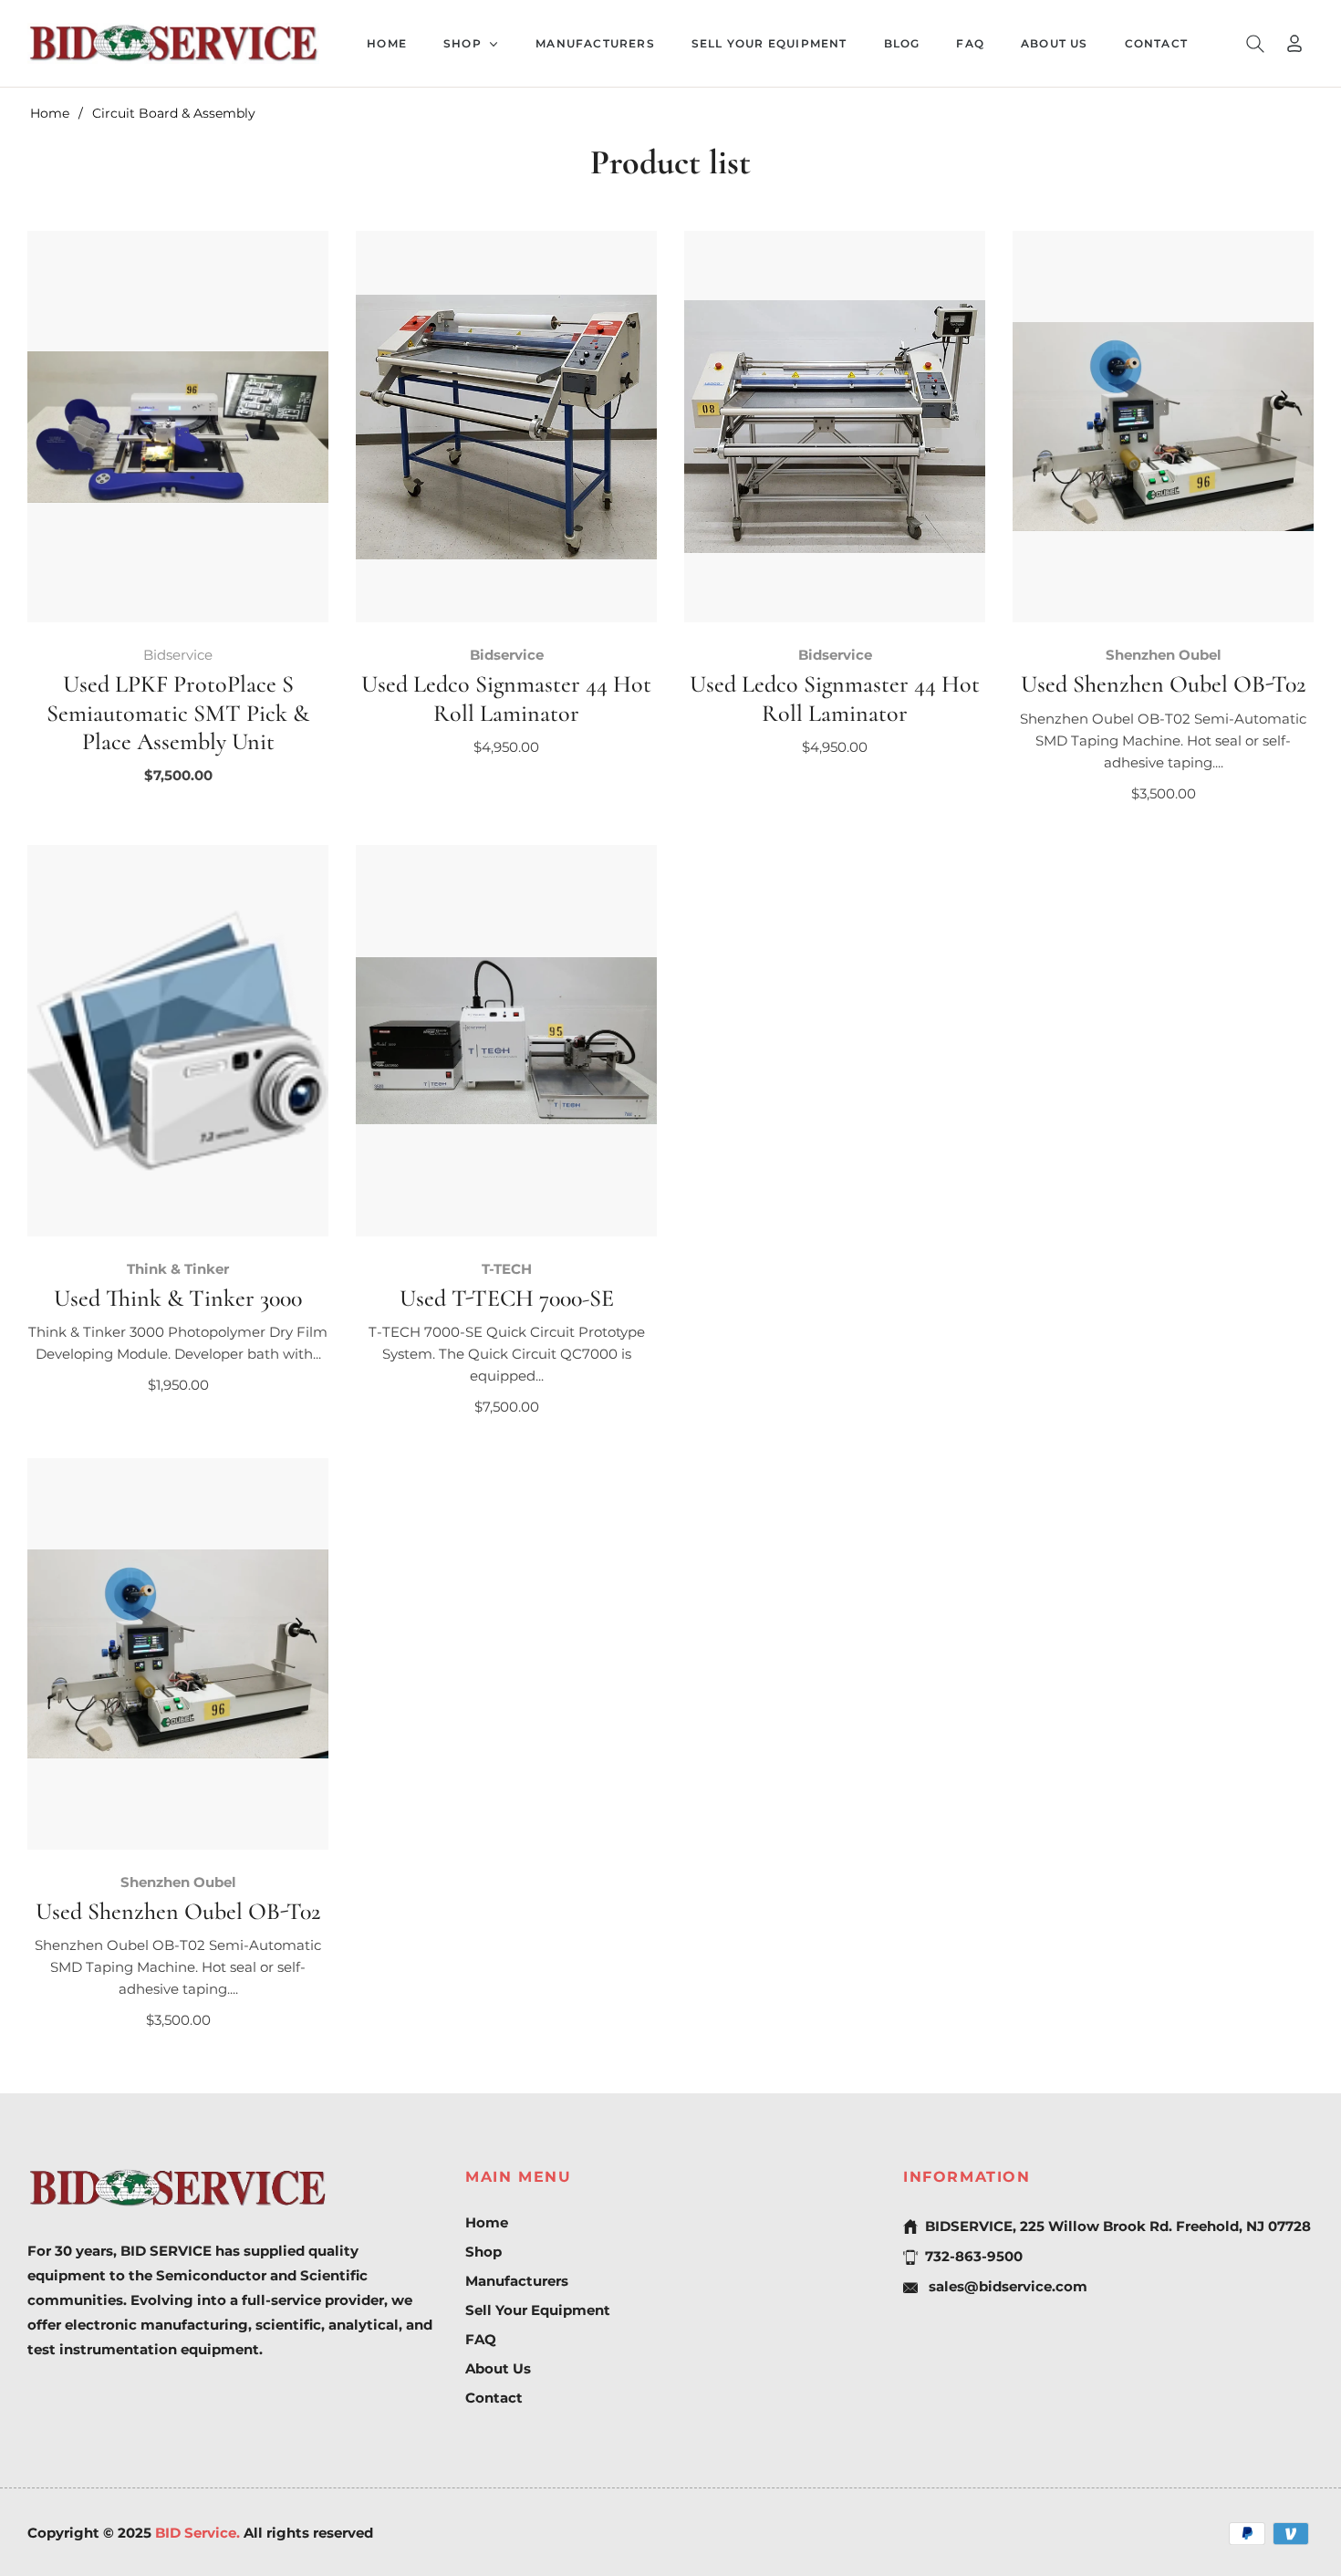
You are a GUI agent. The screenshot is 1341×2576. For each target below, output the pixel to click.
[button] (1255, 44)
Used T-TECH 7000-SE (507, 1298)
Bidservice (178, 655)
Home (50, 113)
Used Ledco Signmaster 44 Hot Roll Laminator (506, 698)
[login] (1294, 43)
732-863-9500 (974, 2256)
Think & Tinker (178, 1269)
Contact (494, 2398)
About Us (498, 2368)
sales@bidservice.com (1006, 2286)
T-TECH (507, 1269)
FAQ (481, 2339)
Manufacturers (517, 2281)
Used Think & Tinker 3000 (178, 1298)
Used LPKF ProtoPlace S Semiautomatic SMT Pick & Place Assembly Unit (178, 712)
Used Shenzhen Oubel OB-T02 (1163, 684)
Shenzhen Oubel (1164, 655)
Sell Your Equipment (538, 2310)
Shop (483, 2252)
